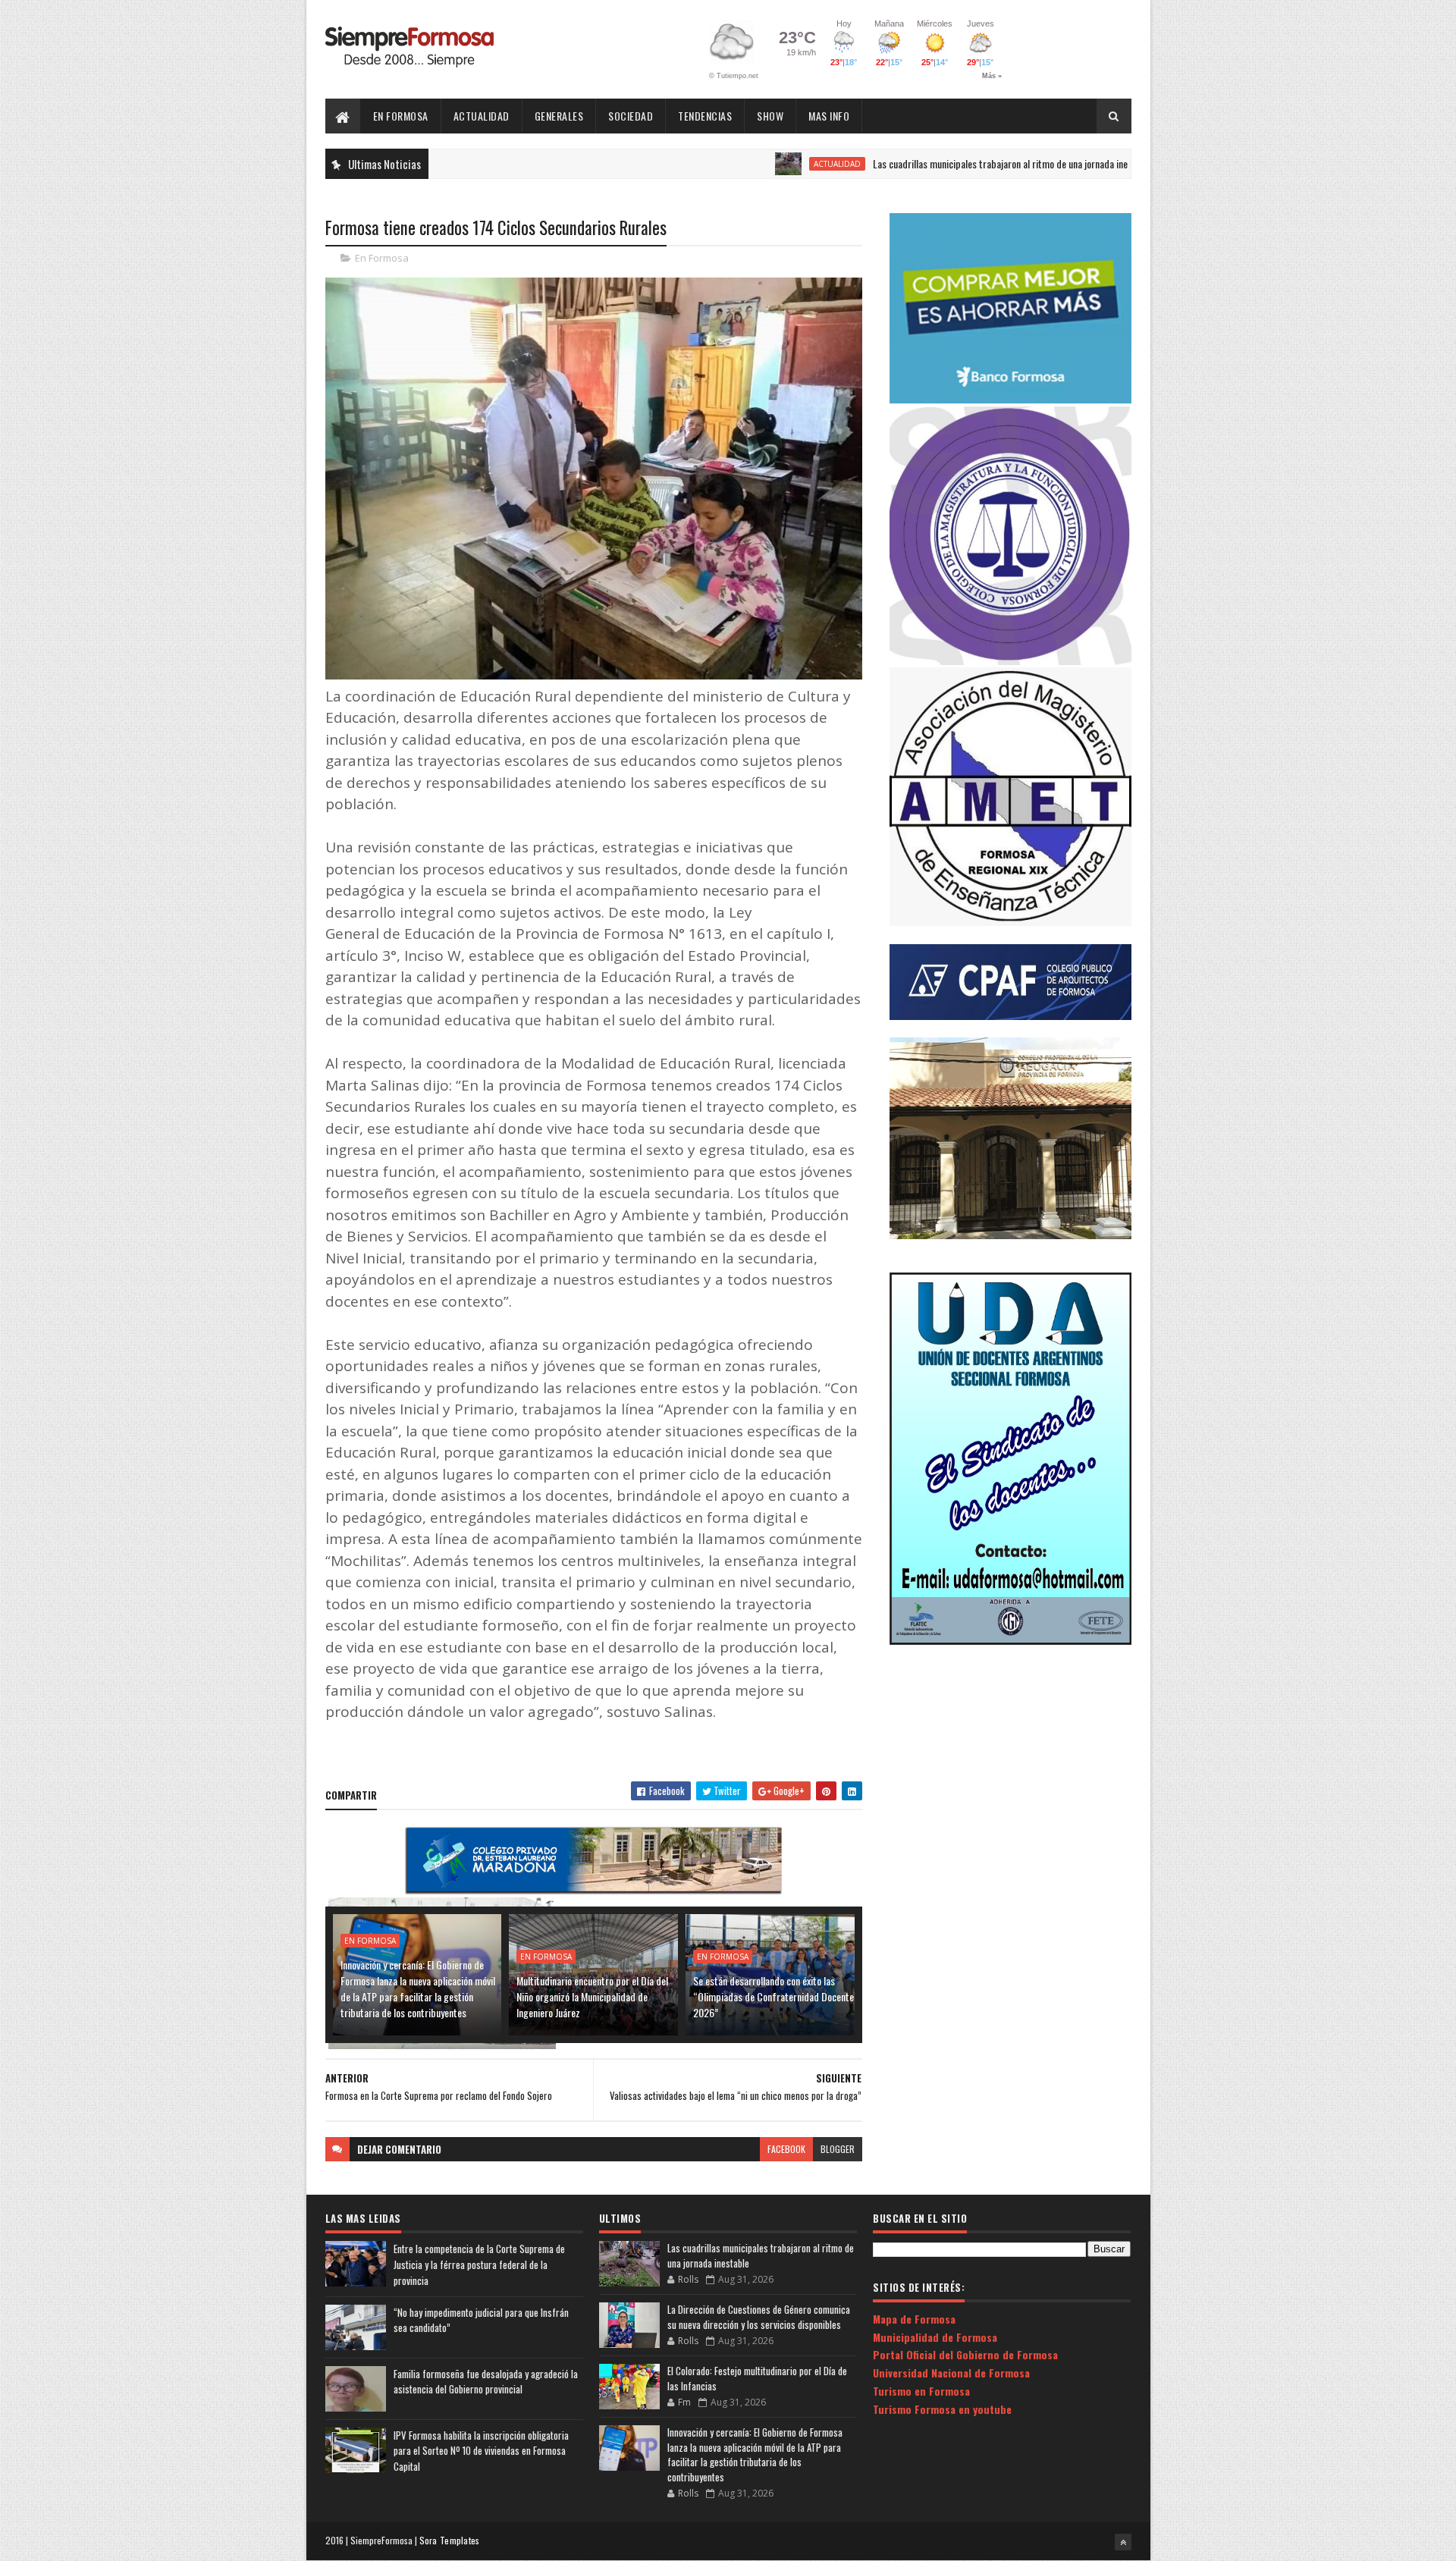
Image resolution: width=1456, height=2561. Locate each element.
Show (770, 116)
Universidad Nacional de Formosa (951, 2373)
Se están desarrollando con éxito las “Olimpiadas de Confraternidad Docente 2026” (773, 1996)
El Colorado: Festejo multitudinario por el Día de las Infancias (757, 2378)
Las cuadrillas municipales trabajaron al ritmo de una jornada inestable (929, 163)
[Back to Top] (1123, 2542)
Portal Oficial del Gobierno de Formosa (965, 2354)
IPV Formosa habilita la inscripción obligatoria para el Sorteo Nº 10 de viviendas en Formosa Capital (481, 2451)
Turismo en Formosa (921, 2391)
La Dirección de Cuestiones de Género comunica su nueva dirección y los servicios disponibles (759, 2317)
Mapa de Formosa (914, 2319)
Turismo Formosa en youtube (942, 2409)
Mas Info (829, 116)
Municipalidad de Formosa (935, 2337)
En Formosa (401, 116)
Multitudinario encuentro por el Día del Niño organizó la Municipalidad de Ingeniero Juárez (592, 1996)
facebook (786, 2149)
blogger (838, 2149)
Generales (559, 116)
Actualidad (482, 116)
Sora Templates (450, 2540)
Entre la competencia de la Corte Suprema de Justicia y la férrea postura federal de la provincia (479, 2264)
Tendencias (705, 116)
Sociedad (631, 116)
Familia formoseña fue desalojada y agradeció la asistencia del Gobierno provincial (486, 2382)
